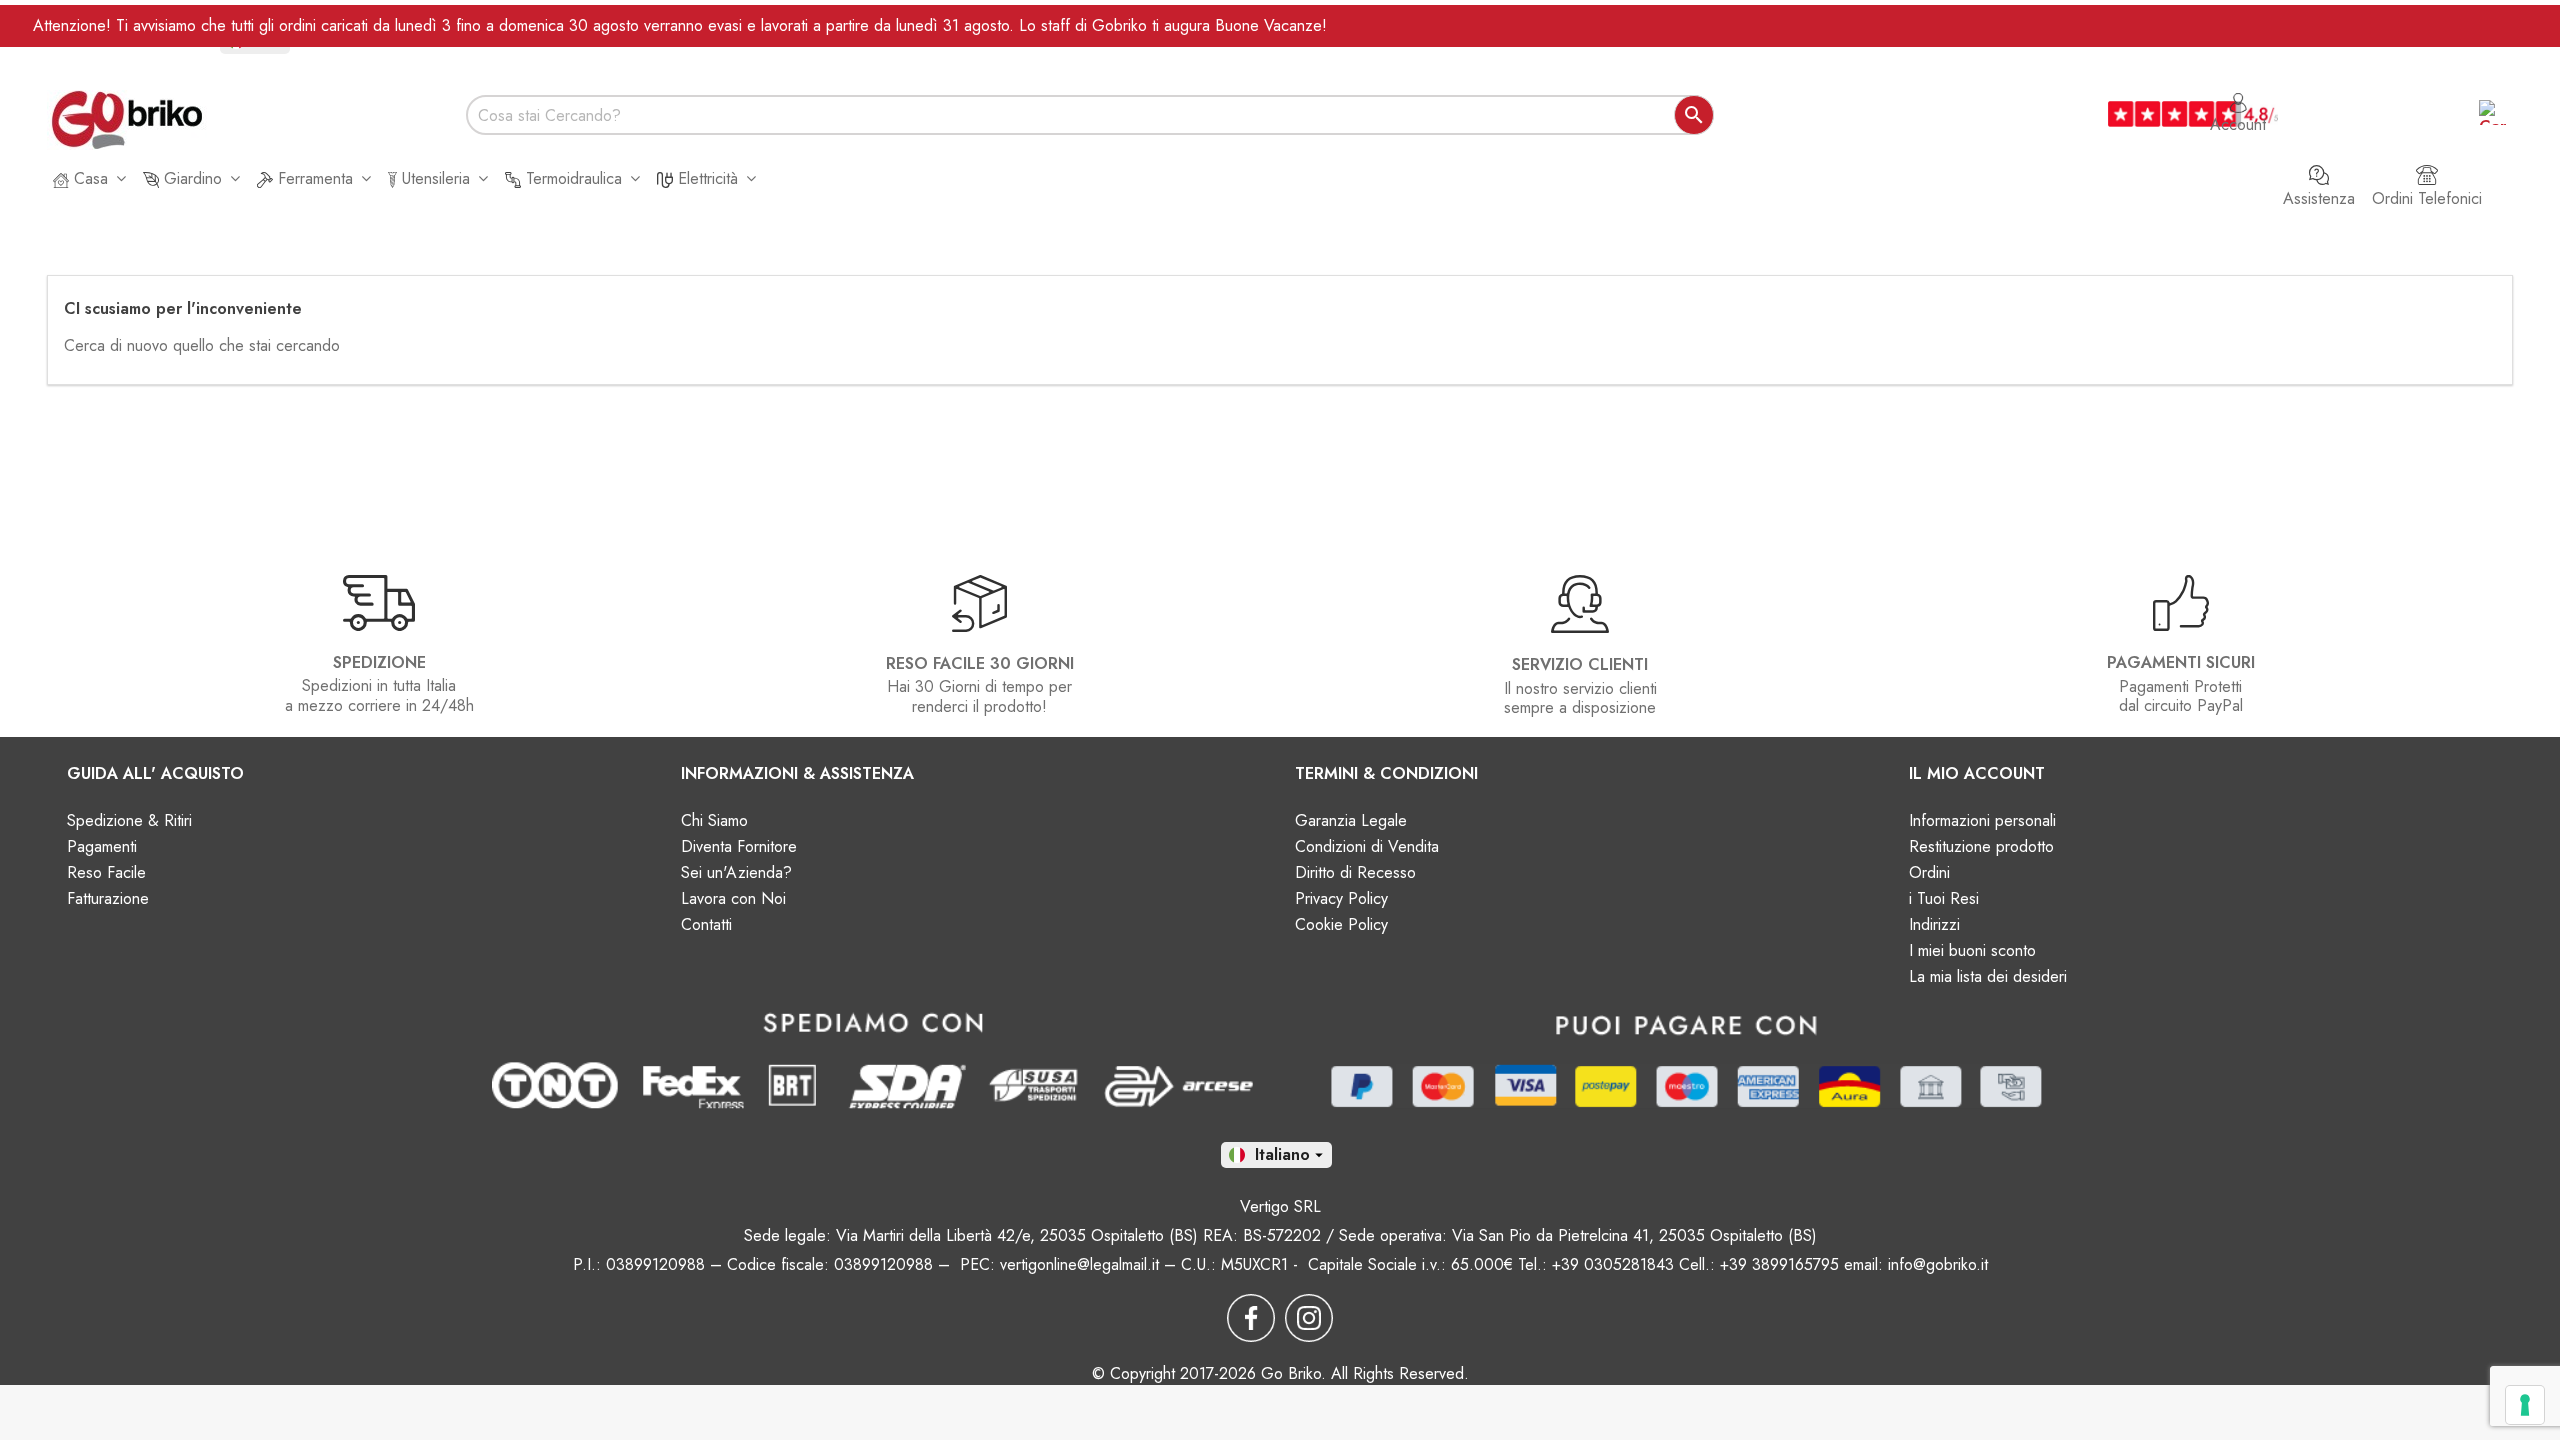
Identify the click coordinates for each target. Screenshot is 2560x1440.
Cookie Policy (1341, 924)
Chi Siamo (714, 820)
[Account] (2238, 93)
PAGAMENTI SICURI (2181, 662)
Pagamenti (102, 846)
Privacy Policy (1341, 898)
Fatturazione (108, 898)
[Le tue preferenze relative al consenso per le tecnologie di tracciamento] (2525, 1405)
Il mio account (1977, 773)
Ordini (1929, 872)
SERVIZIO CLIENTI (1580, 664)
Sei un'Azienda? (736, 872)
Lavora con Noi (733, 898)
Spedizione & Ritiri (129, 820)
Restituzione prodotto (1981, 846)
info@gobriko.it (1938, 1264)
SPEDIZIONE (379, 662)
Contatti (706, 924)
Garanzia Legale (1351, 820)
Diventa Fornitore (739, 846)
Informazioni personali (1982, 820)
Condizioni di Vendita (1367, 846)
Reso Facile (106, 872)
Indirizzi (1934, 924)
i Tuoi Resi (1944, 898)
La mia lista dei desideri (1988, 976)
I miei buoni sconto (1972, 950)
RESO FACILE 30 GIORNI (980, 663)
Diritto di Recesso (1355, 872)
